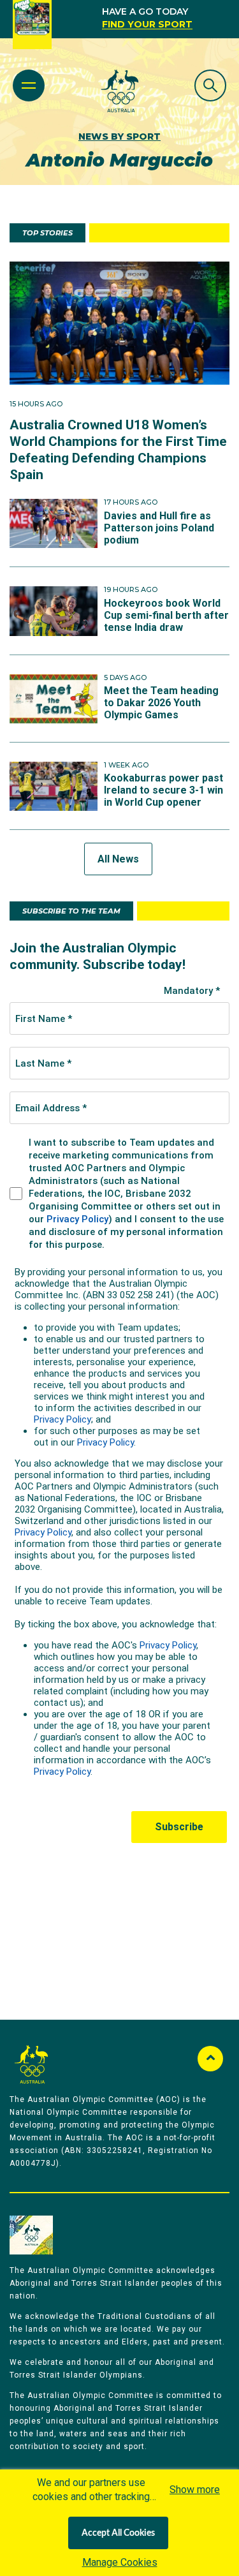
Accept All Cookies (118, 2533)
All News (118, 859)
